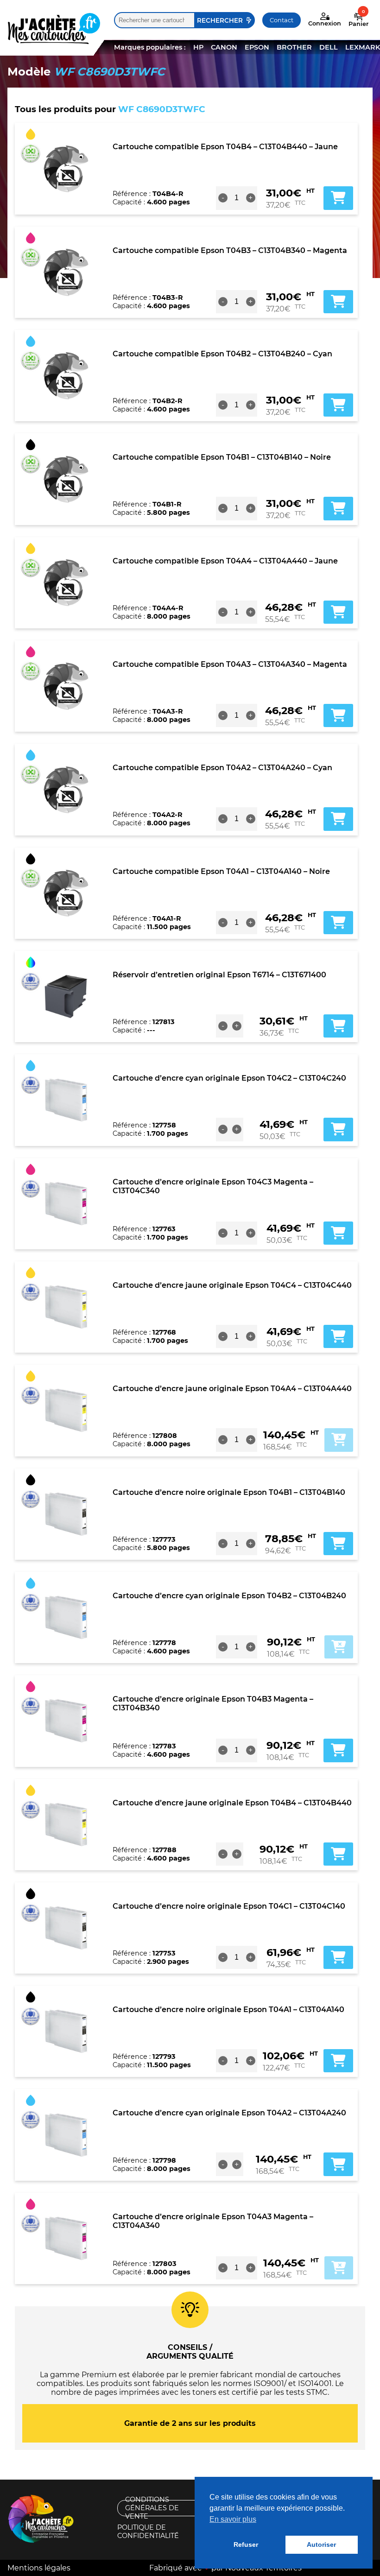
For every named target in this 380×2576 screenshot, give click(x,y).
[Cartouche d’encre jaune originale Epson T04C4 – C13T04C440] (66, 1307)
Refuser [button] (246, 2544)
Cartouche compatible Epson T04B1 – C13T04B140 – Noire (222, 457)
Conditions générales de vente (152, 2508)
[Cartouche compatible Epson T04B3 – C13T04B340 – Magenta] (66, 272)
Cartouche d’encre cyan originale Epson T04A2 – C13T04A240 (229, 2113)
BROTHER (294, 47)
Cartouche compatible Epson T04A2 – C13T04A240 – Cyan (222, 768)
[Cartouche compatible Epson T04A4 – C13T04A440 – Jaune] (66, 582)
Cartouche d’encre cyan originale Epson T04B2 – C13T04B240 (229, 1596)
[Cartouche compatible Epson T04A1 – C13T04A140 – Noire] (66, 893)
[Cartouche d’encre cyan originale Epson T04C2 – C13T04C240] (66, 1100)
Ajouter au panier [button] (338, 198)
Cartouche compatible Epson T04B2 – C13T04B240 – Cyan (222, 354)
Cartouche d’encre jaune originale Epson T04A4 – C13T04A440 (232, 1389)
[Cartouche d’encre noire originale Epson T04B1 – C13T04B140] (66, 1514)
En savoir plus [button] (233, 2519)
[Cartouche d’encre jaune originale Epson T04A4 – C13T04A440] (66, 1411)
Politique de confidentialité (148, 2532)
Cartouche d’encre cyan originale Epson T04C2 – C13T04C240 (229, 1078)
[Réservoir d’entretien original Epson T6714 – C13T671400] (66, 997)
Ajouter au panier (339, 1440)
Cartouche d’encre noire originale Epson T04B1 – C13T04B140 (229, 1492)
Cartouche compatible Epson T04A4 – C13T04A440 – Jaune (225, 561)
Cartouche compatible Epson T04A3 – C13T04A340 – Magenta (230, 664)
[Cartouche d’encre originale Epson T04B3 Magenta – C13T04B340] (66, 1721)
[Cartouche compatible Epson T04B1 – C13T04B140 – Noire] (66, 479)
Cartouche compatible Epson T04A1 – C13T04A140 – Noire (221, 871)
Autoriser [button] (321, 2544)
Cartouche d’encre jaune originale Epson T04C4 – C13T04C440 (232, 1285)
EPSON (257, 47)
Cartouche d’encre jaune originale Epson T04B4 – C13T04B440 (232, 1803)
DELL (329, 47)
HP (198, 47)
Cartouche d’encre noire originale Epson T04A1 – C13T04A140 (228, 2010)
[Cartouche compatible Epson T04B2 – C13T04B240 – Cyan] (66, 376)
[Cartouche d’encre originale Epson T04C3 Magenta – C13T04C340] (66, 1203)
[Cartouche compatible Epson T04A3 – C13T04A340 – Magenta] (66, 686)
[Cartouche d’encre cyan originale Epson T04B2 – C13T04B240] (66, 1618)
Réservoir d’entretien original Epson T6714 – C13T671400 (219, 975)
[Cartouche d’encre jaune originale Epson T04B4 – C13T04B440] (66, 1824)
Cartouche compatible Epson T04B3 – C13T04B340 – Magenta (230, 250)
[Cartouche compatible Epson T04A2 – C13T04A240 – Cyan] (66, 790)
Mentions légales (39, 2568)
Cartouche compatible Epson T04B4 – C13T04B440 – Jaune (225, 147)
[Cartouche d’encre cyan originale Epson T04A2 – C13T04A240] (66, 2135)
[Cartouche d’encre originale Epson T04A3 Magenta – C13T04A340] (66, 2238)
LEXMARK (363, 47)
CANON (224, 47)
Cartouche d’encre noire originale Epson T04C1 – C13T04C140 (229, 1906)
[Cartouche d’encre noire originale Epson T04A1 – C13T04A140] (66, 2032)
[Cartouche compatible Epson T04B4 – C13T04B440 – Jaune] (66, 169)
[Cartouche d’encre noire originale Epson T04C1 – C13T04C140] (66, 1928)
